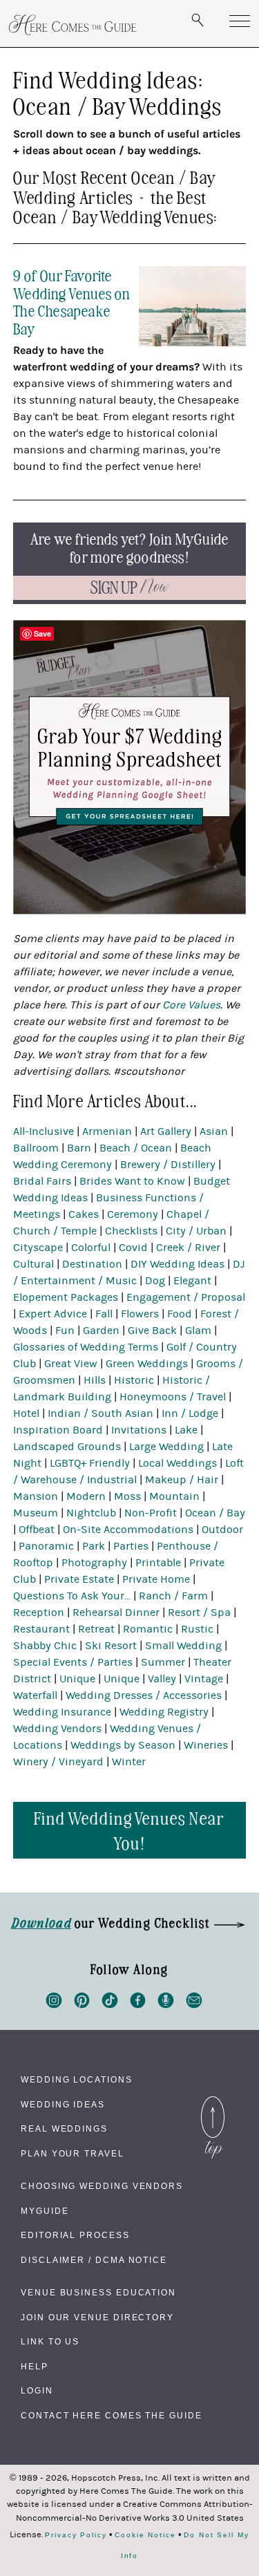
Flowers (140, 1314)
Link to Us (50, 2342)
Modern (86, 1496)
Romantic (148, 1629)
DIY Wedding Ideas (178, 1264)
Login (37, 2391)
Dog (155, 1281)
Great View (71, 1364)
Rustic (197, 1629)
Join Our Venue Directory (97, 2318)
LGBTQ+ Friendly (90, 1463)
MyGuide (45, 2211)
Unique (77, 1679)
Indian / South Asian (100, 1413)
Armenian (107, 1131)
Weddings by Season (123, 1745)
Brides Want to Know (132, 1181)
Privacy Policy (76, 2535)
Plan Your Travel (73, 2154)
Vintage (204, 1679)
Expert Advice (53, 1314)
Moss (127, 1496)
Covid (133, 1248)
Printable (158, 1563)
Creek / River (188, 1248)
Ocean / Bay (215, 1513)
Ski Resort (111, 1646)
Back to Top (213, 2100)
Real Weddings (64, 2129)
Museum (36, 1513)
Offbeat (37, 1530)
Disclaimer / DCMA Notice (94, 2260)
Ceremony (133, 1214)
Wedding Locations (77, 2080)
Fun (65, 1331)
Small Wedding (183, 1646)
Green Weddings (147, 1364)
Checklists (131, 1231)
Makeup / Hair (182, 1480)
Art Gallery (166, 1131)
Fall (104, 1314)
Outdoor (222, 1530)
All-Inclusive (44, 1131)
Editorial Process (75, 2235)
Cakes (84, 1214)
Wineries (206, 1745)
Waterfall (35, 1695)
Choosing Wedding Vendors (102, 2186)
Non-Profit (151, 1513)
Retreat (96, 1629)
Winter (129, 1762)
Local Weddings (178, 1463)
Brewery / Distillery (168, 1165)
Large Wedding (166, 1447)
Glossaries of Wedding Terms (86, 1347)
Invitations (139, 1430)
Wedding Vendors (57, 1729)
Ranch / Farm (173, 1596)
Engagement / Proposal (186, 1297)
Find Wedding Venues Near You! (129, 1830)
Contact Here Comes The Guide (112, 2416)
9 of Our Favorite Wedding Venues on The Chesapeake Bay (71, 301)
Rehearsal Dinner (116, 1613)
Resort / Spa (199, 1613)
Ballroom (36, 1148)
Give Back (152, 1331)
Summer (163, 1662)
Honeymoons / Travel (173, 1397)
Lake (186, 1430)
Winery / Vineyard (58, 1762)
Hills (95, 1380)
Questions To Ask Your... (72, 1596)
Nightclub (91, 1513)
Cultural (33, 1264)
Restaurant (41, 1629)
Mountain (174, 1496)
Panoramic (46, 1546)
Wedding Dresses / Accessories (144, 1695)
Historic (134, 1380)
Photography (94, 1563)
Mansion (36, 1496)
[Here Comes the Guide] (73, 25)
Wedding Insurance (62, 1712)
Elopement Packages (66, 1297)
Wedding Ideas (63, 2105)
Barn (79, 1148)
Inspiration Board (58, 1430)
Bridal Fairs (42, 1181)
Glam (198, 1331)
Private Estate (79, 1579)
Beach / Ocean (136, 1148)
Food (180, 1314)
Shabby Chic (45, 1646)
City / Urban (196, 1231)
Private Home (156, 1579)
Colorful (91, 1248)
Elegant (192, 1281)
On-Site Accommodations (128, 1530)
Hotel (26, 1413)
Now (130, 588)
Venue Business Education (98, 2293)
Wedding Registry (164, 1712)
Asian (214, 1131)
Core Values (191, 1005)
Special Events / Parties (73, 1662)
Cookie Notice (145, 2535)
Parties (131, 1546)
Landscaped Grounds (67, 1447)
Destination (92, 1264)
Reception (39, 1613)
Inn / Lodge (190, 1413)
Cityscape (38, 1248)
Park (94, 1546)
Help (35, 2367)
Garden (101, 1331)
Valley (162, 1679)
